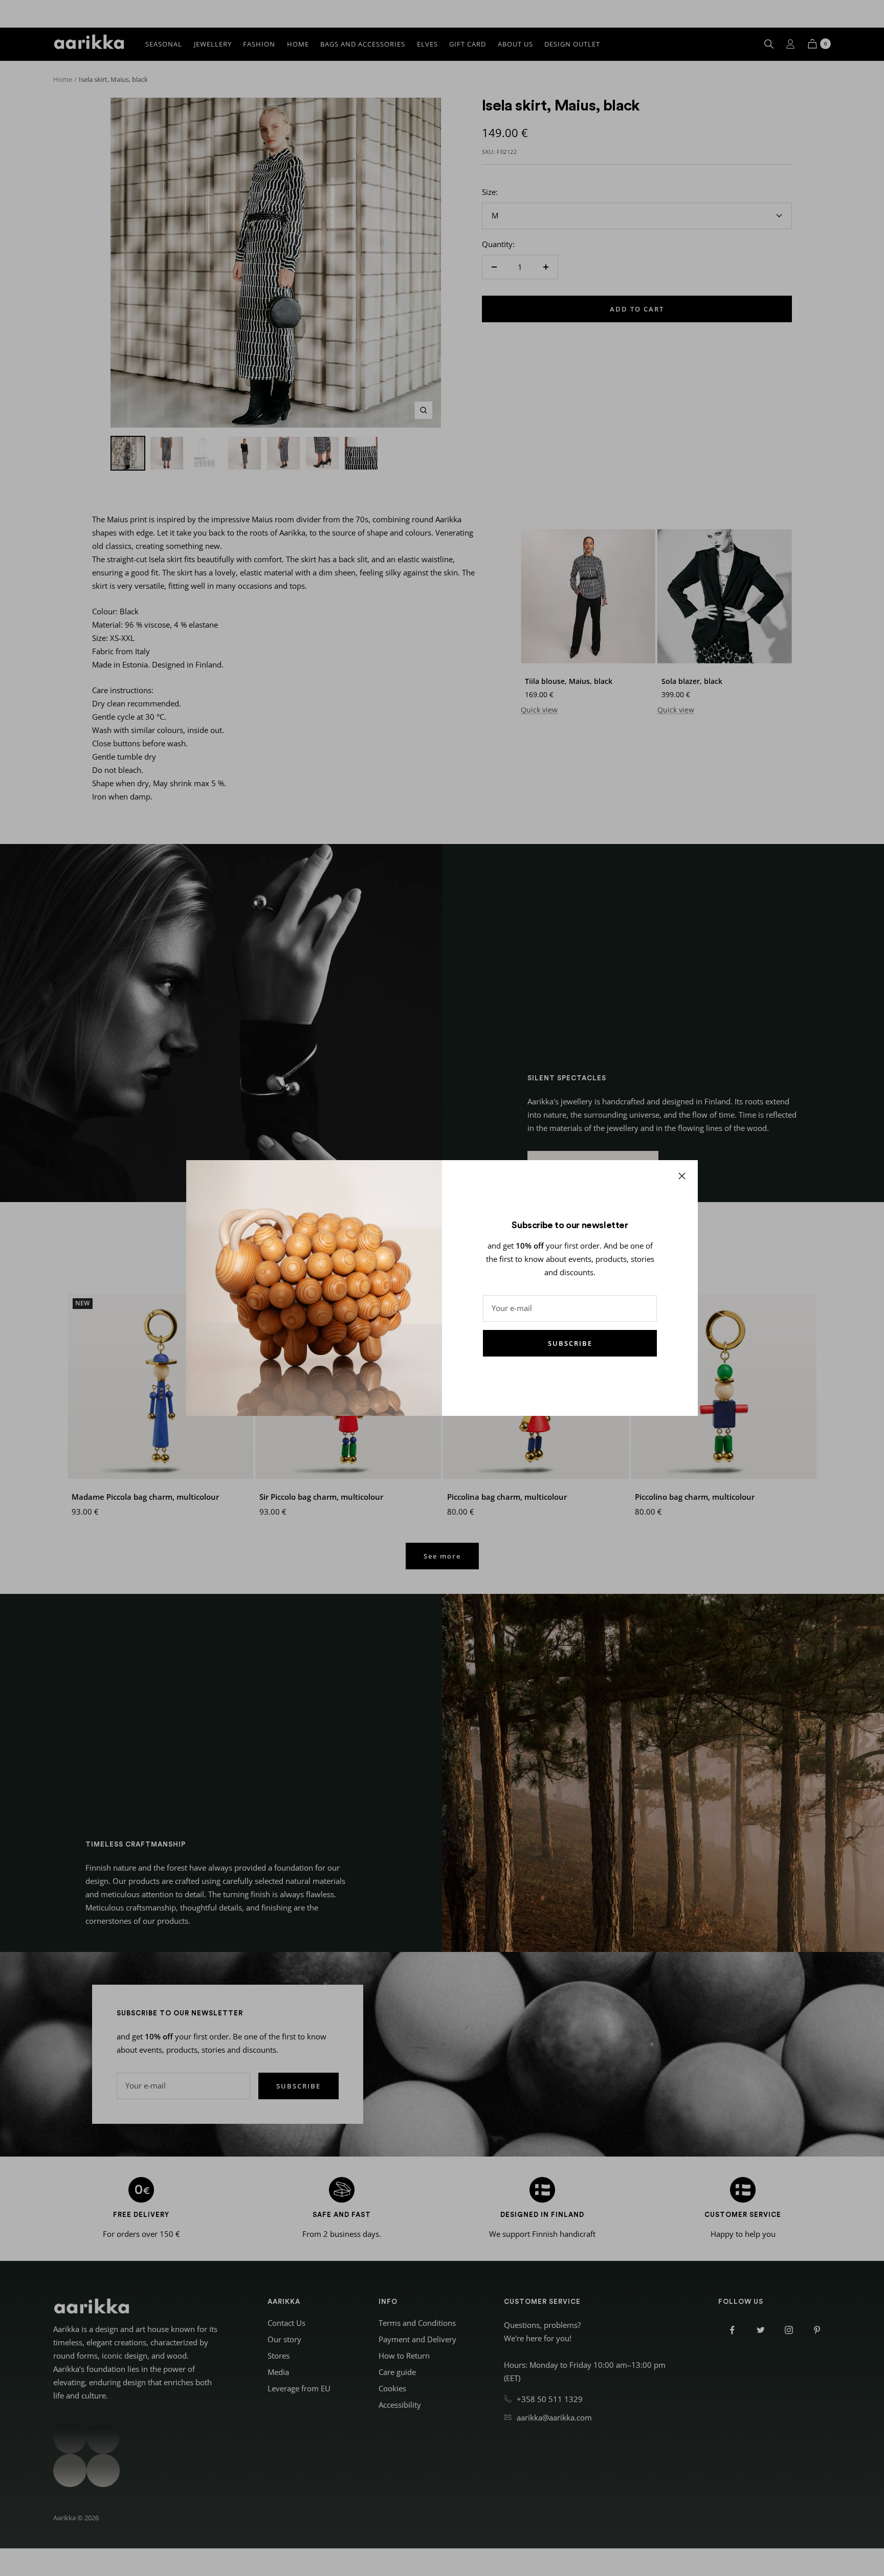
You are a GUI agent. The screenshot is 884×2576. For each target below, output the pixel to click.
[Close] (682, 1176)
